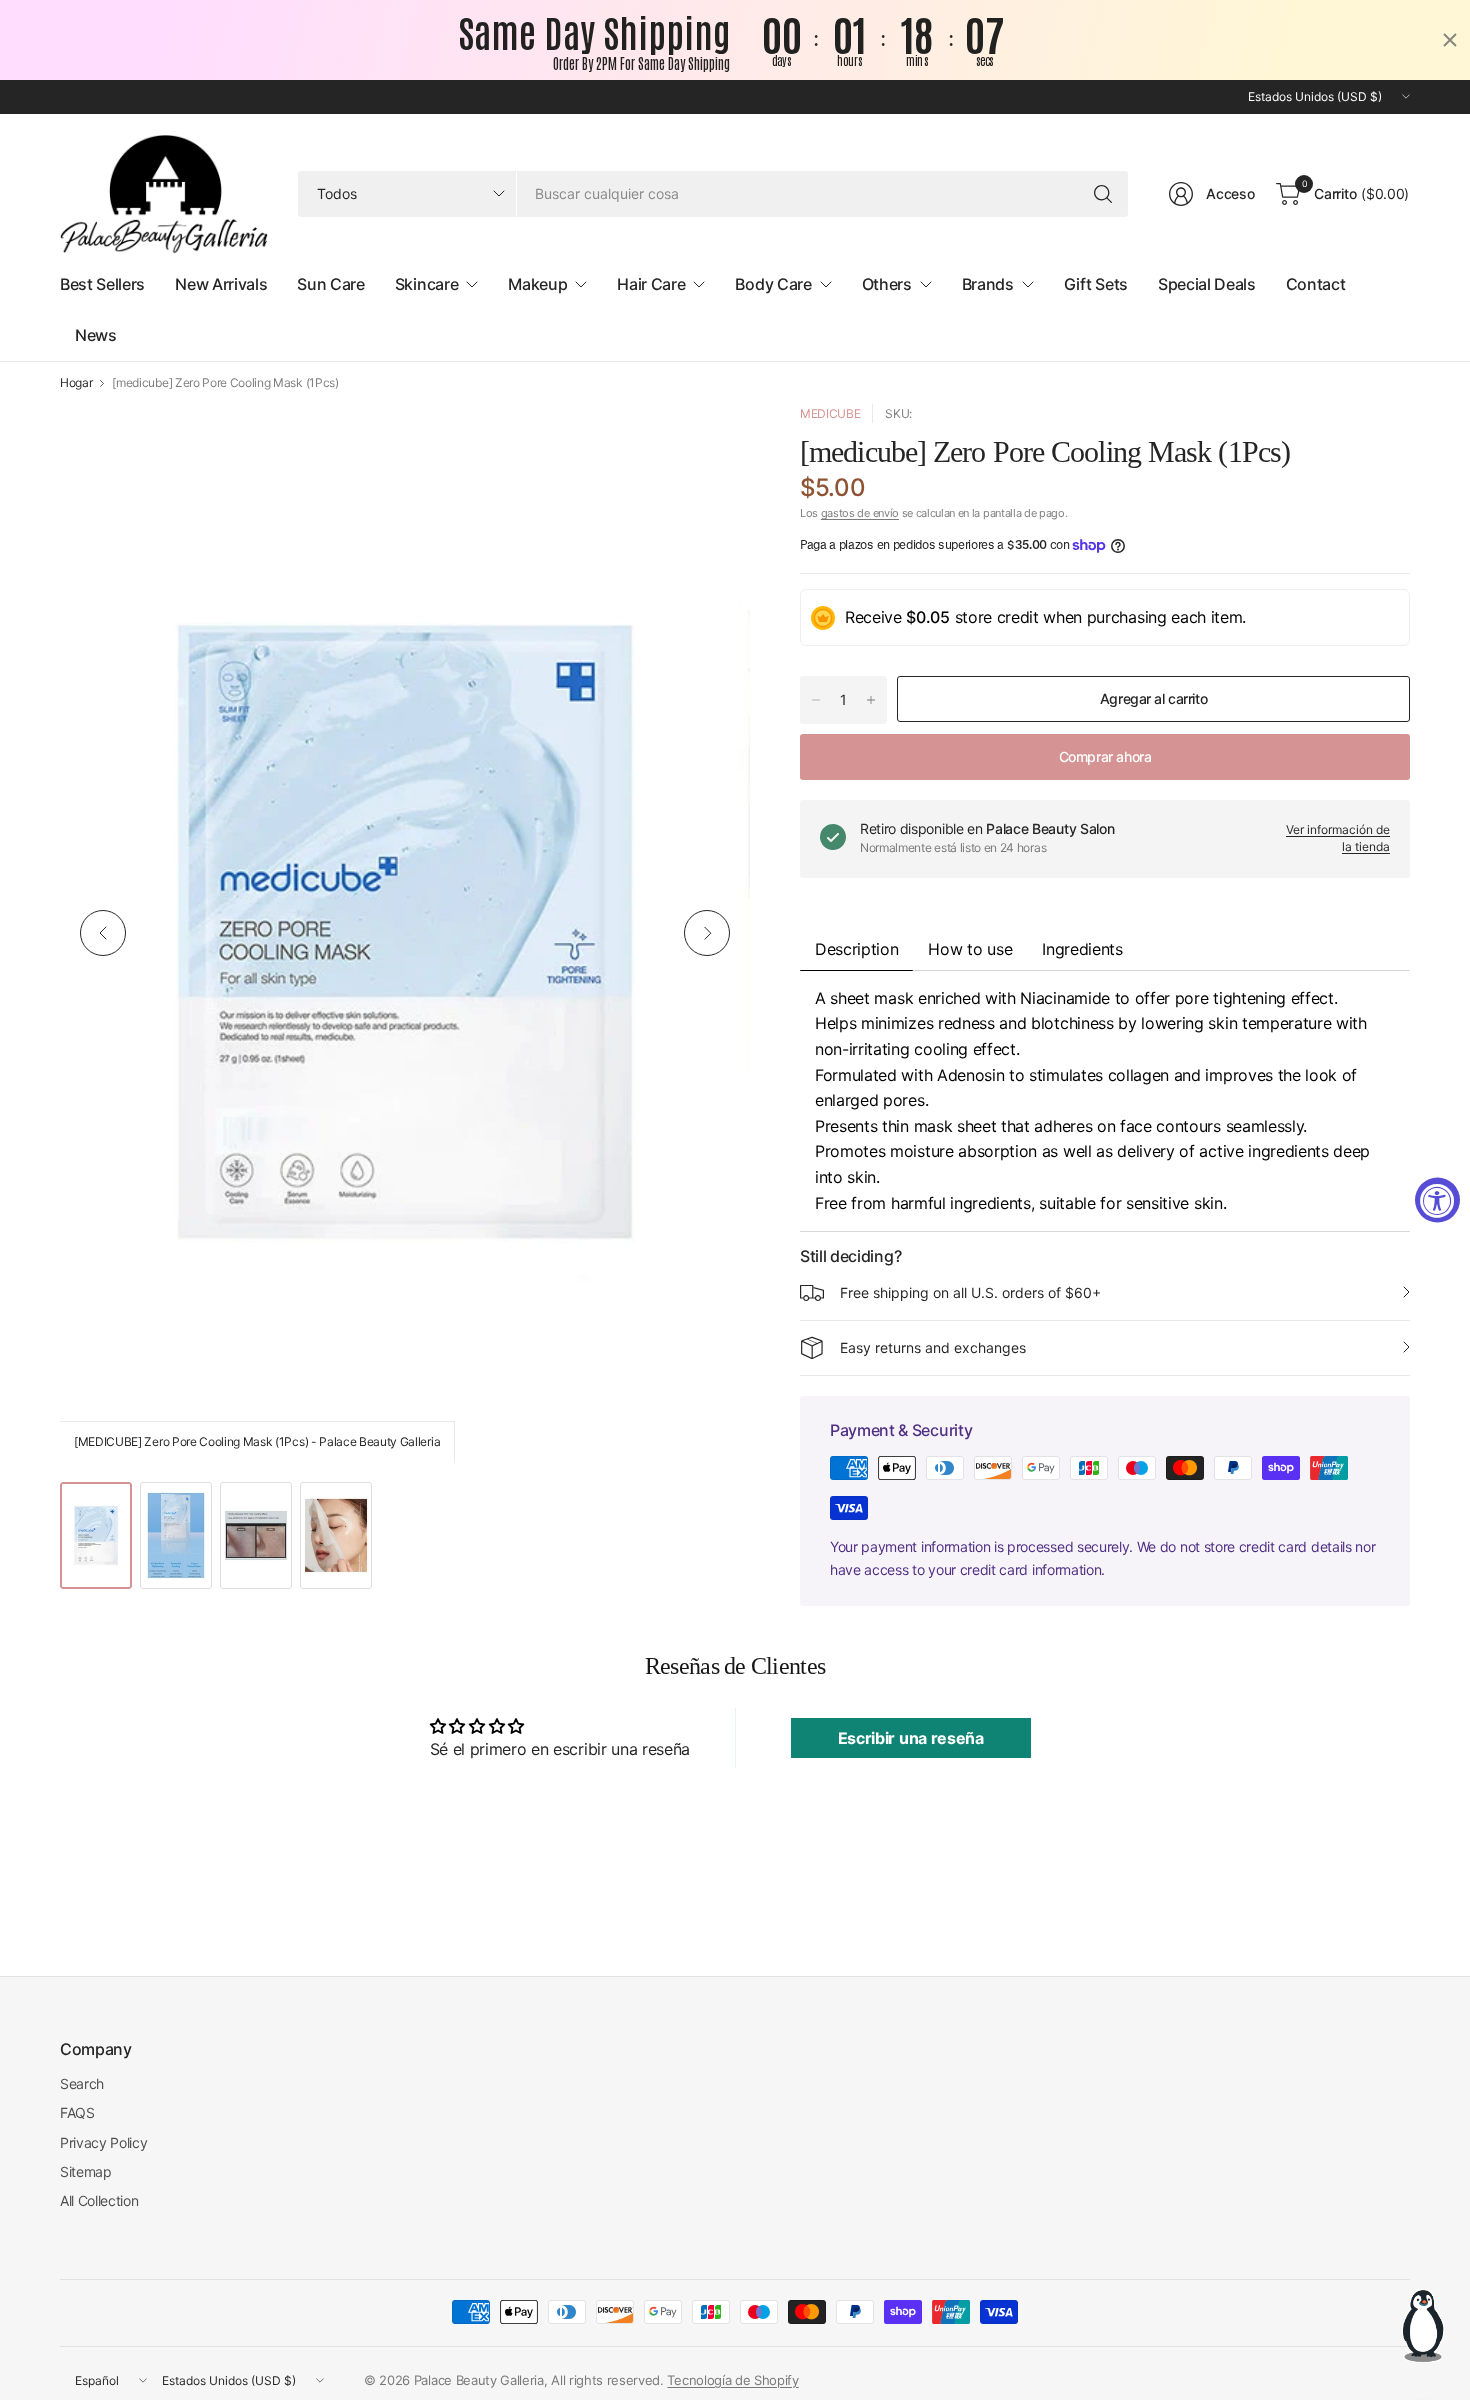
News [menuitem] (96, 335)
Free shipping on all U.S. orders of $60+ (970, 1292)
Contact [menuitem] (1316, 284)
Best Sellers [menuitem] (102, 284)
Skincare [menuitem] (426, 284)
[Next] (707, 933)
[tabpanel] (1105, 1101)
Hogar (76, 383)
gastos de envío (860, 513)
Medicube (830, 413)
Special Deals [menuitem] (1207, 284)
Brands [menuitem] (988, 284)
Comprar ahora (1105, 756)
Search (82, 2083)
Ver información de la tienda (1338, 838)
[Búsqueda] (1103, 194)
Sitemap (86, 2171)
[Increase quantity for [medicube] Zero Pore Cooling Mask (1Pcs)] (871, 700)
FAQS (77, 2112)
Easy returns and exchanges (933, 1347)
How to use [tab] (970, 949)
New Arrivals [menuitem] (221, 284)
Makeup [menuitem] (537, 284)
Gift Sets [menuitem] (1096, 284)
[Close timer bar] (1450, 40)
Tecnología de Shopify (732, 2380)
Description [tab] (856, 949)
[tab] (1082, 949)
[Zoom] (712, 442)
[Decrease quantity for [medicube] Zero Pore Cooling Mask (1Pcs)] (816, 700)
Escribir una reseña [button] (911, 1738)
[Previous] (103, 933)
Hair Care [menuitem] (651, 284)
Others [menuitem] (887, 284)
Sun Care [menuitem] (330, 284)
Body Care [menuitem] (773, 284)
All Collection (99, 2200)
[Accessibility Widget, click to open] (1437, 1200)
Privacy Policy (104, 2142)
